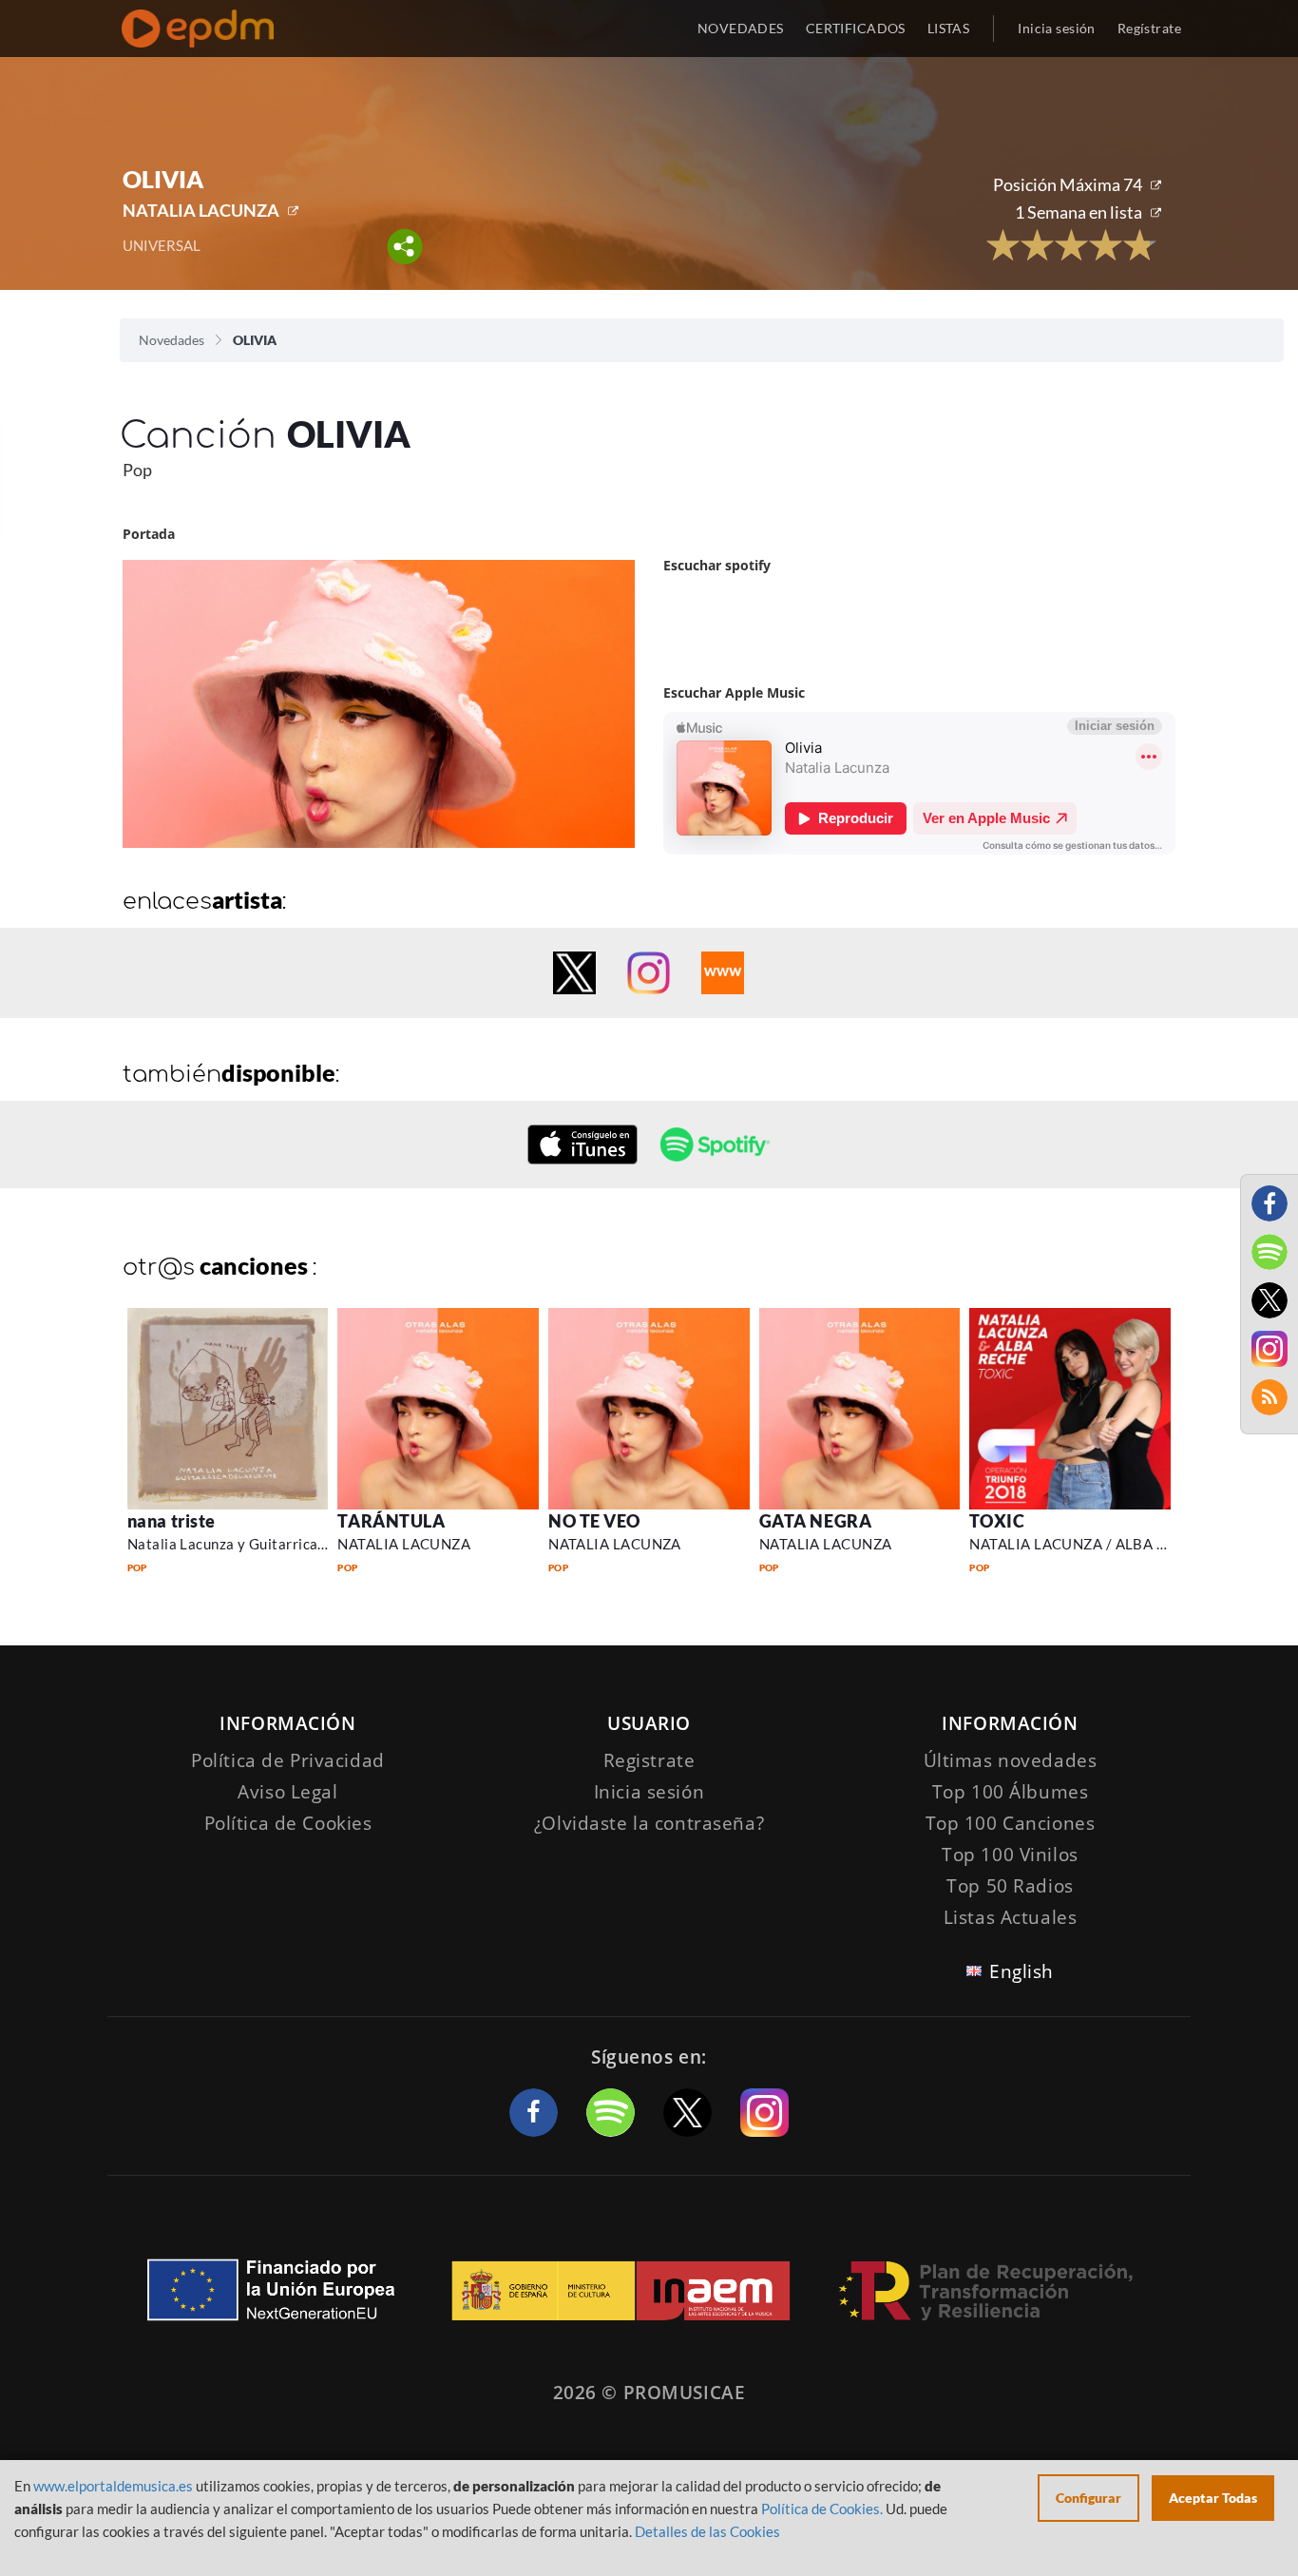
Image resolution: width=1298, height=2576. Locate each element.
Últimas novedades (1011, 1760)
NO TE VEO (594, 1521)
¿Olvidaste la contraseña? (649, 1823)
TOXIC (997, 1521)
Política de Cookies (288, 1823)
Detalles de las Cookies (707, 2531)
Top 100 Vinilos (1010, 1855)
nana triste (172, 1521)
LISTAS (949, 28)
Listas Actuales (1011, 1917)
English (1021, 1971)
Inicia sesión (1056, 28)
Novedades (172, 340)
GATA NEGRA (815, 1521)
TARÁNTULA (391, 1521)
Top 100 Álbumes (1011, 1792)
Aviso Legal (287, 1792)
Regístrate (1149, 28)
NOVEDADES (741, 28)
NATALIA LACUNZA (201, 210)
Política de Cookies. (822, 2509)
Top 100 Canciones (1011, 1823)
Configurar (1088, 2498)
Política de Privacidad (288, 1760)
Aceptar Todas (1213, 2498)
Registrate (649, 1760)
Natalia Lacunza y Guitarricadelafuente (258, 1544)
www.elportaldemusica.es (113, 2486)
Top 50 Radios (1010, 1886)
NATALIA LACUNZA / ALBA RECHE (1087, 1544)
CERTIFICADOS (856, 28)
